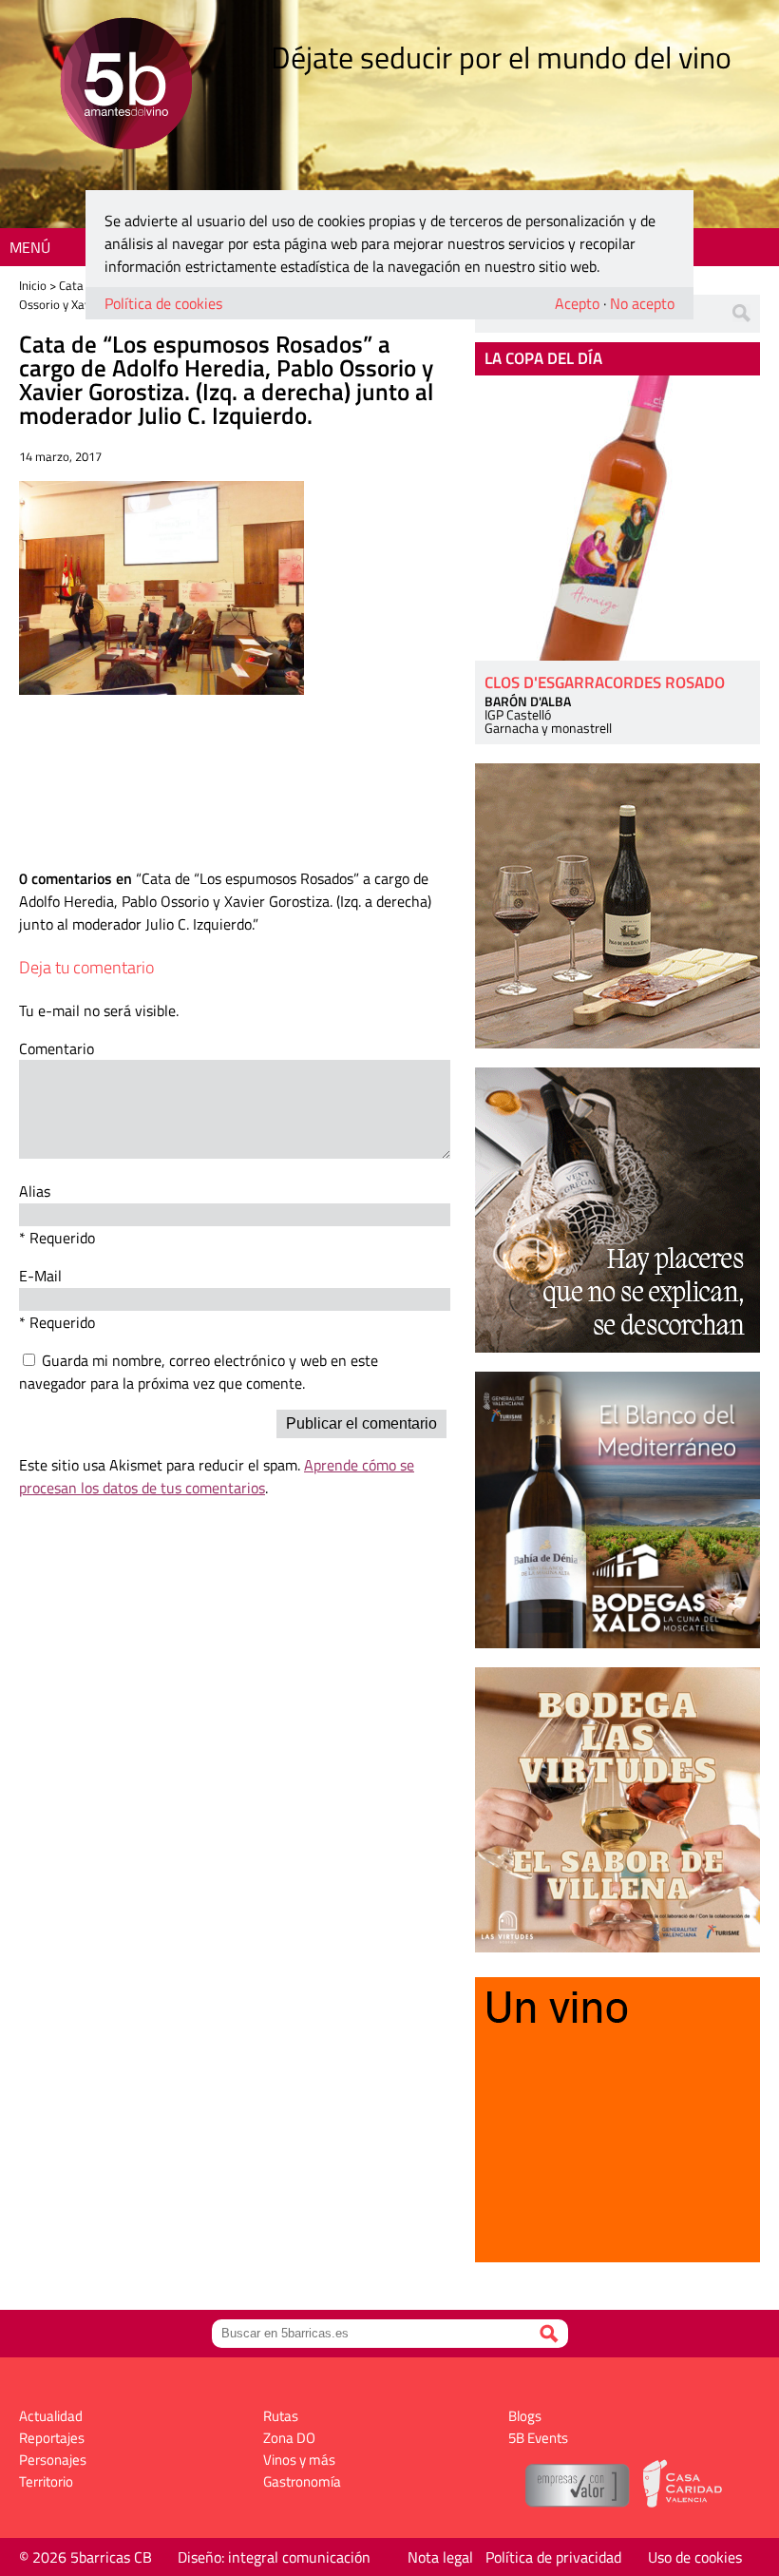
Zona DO (289, 2438)
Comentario (57, 1048)
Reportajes (52, 2438)
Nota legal (440, 2557)
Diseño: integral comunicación (274, 2557)
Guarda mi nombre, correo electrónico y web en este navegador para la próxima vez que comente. (199, 1372)
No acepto (642, 303)
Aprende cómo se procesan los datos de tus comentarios (217, 1476)
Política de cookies (163, 303)
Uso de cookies (695, 2557)
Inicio (33, 285)
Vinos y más (299, 2460)
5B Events (538, 2438)
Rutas (281, 2416)
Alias (35, 1191)
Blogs (525, 2416)
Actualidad (51, 2416)
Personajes (53, 2460)
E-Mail (40, 1276)
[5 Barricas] (126, 86)
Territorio (46, 2481)
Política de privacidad (553, 2557)
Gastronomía (302, 2481)
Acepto (577, 303)
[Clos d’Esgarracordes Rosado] (617, 518)
